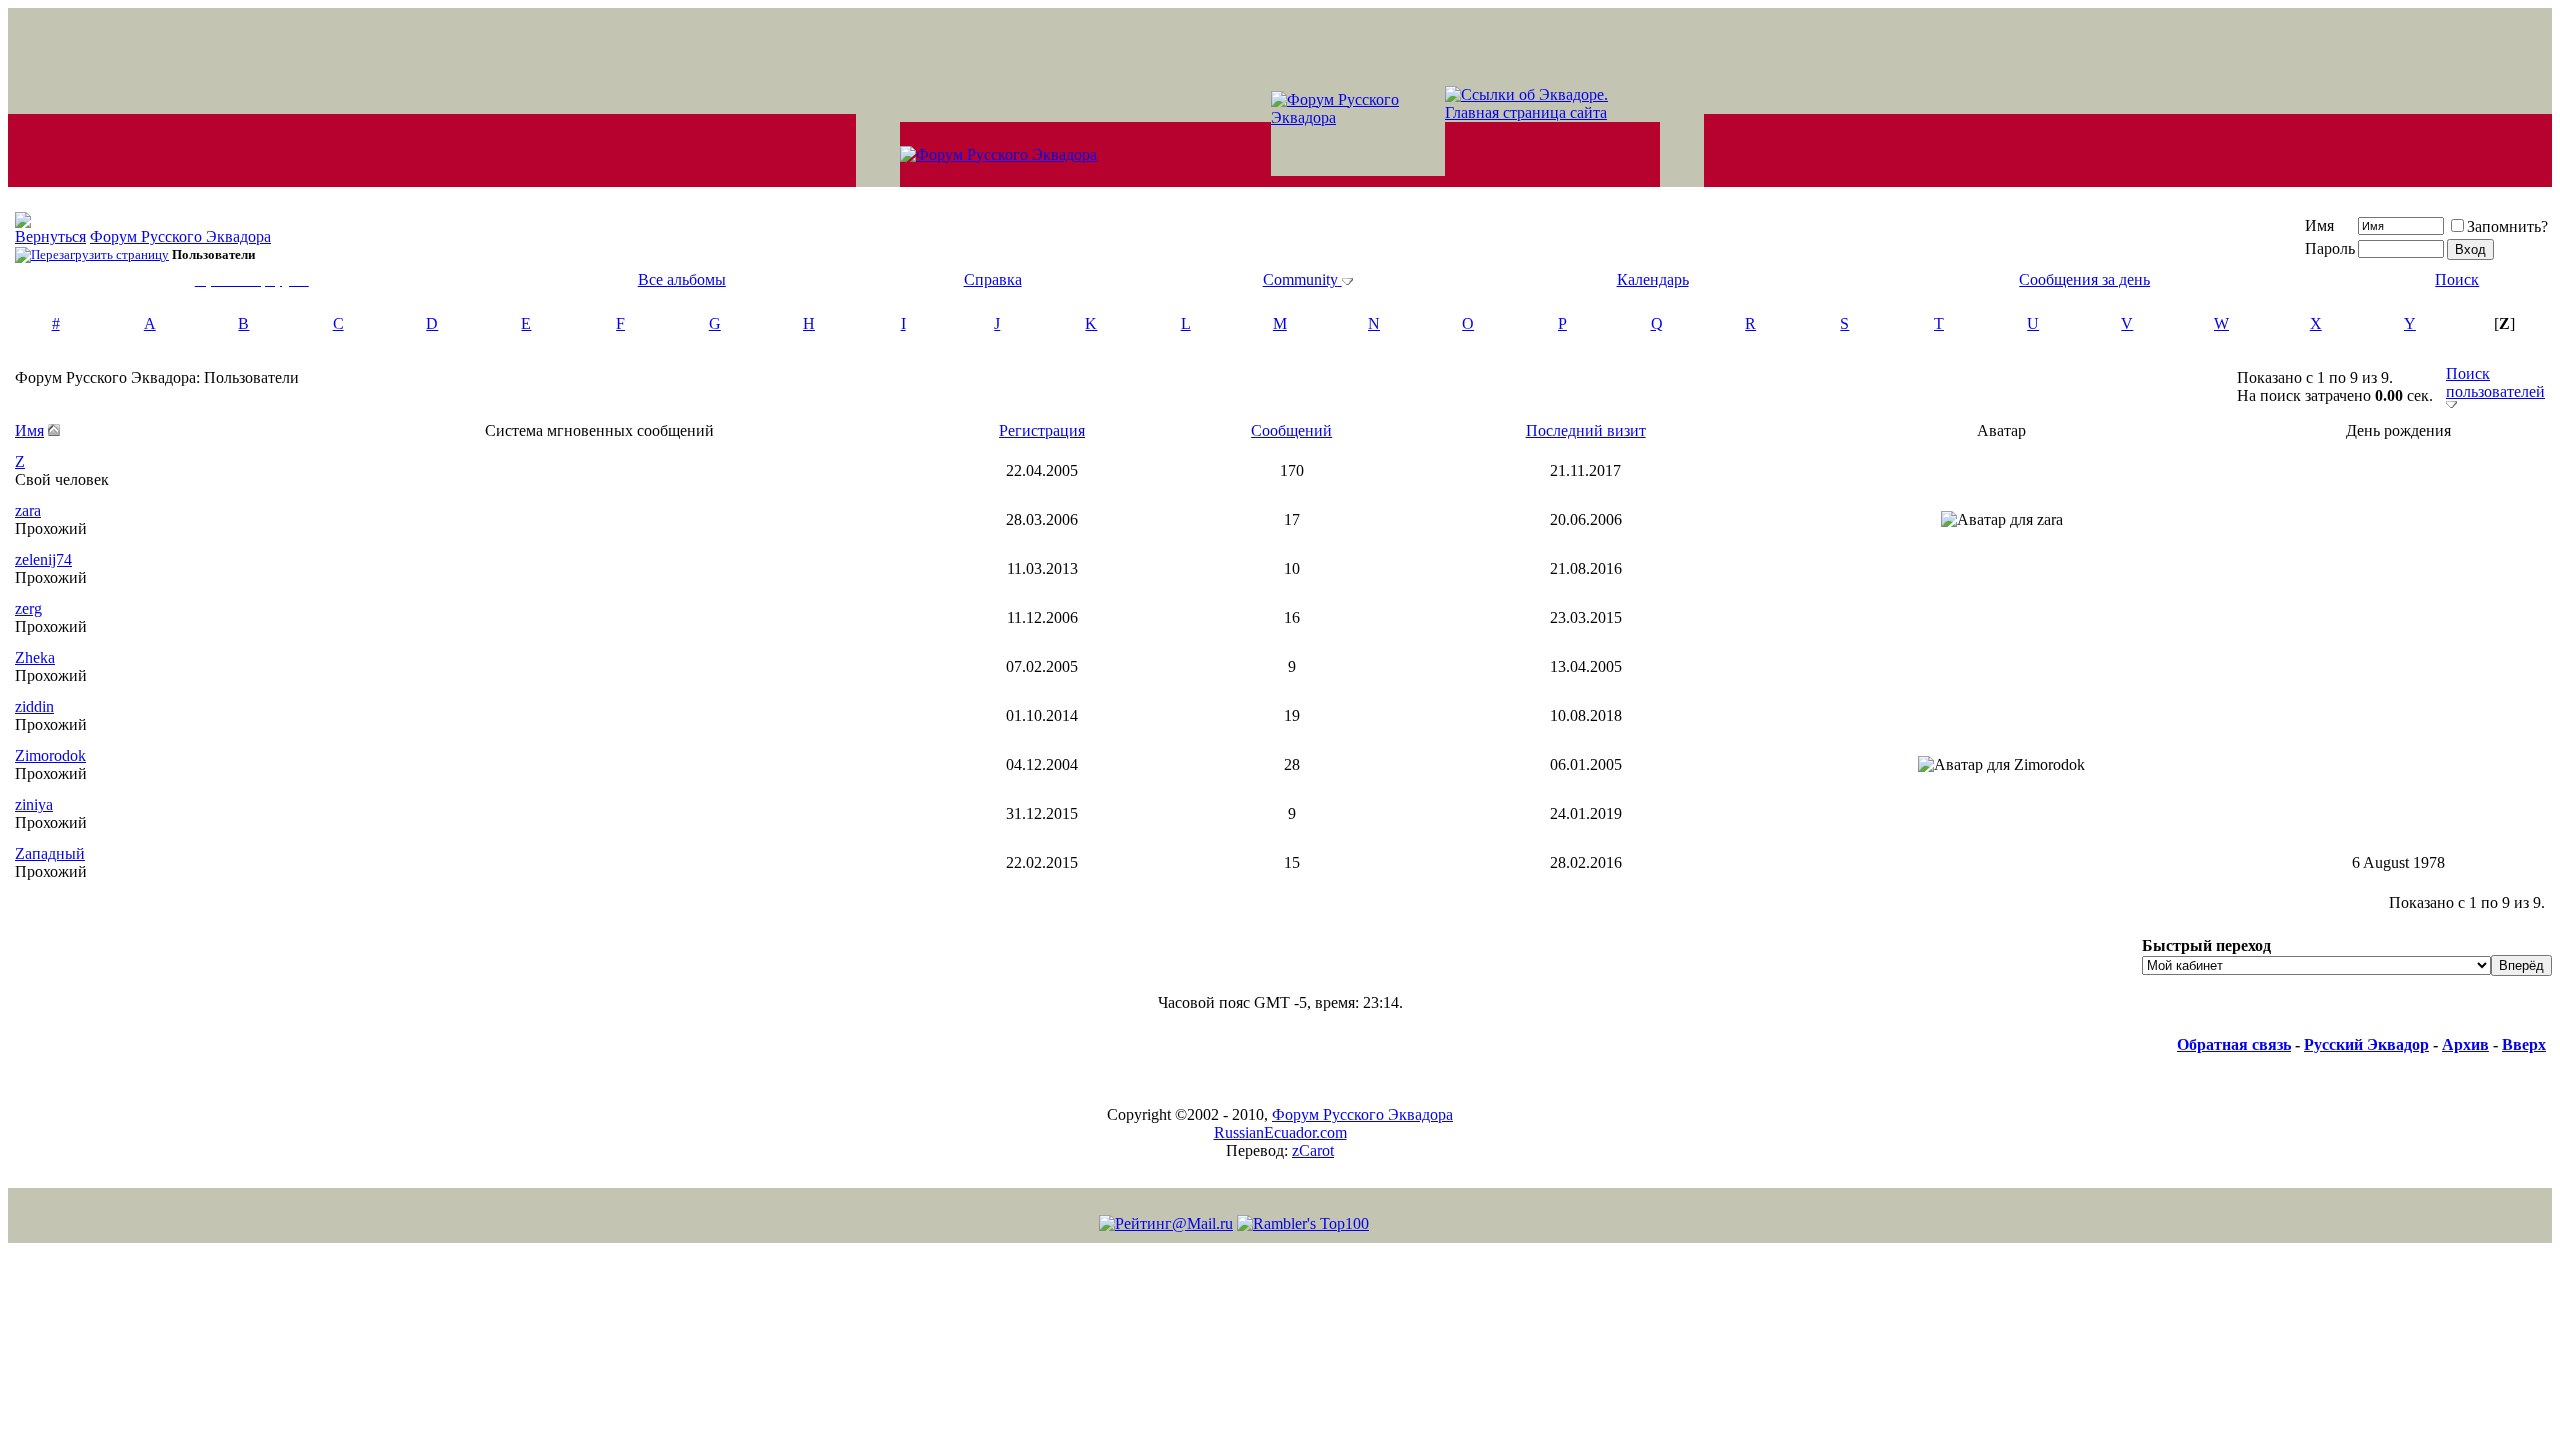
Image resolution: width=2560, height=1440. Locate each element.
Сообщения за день (2084, 279)
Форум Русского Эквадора (180, 236)
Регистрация (1042, 430)
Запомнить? (2507, 226)
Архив (2465, 1044)
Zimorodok (50, 755)
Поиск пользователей (2495, 382)
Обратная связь (2234, 1044)
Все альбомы (682, 279)
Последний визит (1586, 430)
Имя (2319, 225)
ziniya (34, 804)
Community (1300, 279)
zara (28, 510)
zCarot (1313, 1150)
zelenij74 (43, 559)
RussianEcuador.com (1280, 1132)
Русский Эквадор (2366, 1044)
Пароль (2330, 248)
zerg (28, 608)
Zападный (50, 853)
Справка (993, 279)
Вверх (2524, 1044)
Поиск (2457, 279)
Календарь (1653, 279)
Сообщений (1291, 430)
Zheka (35, 657)
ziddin (34, 706)
